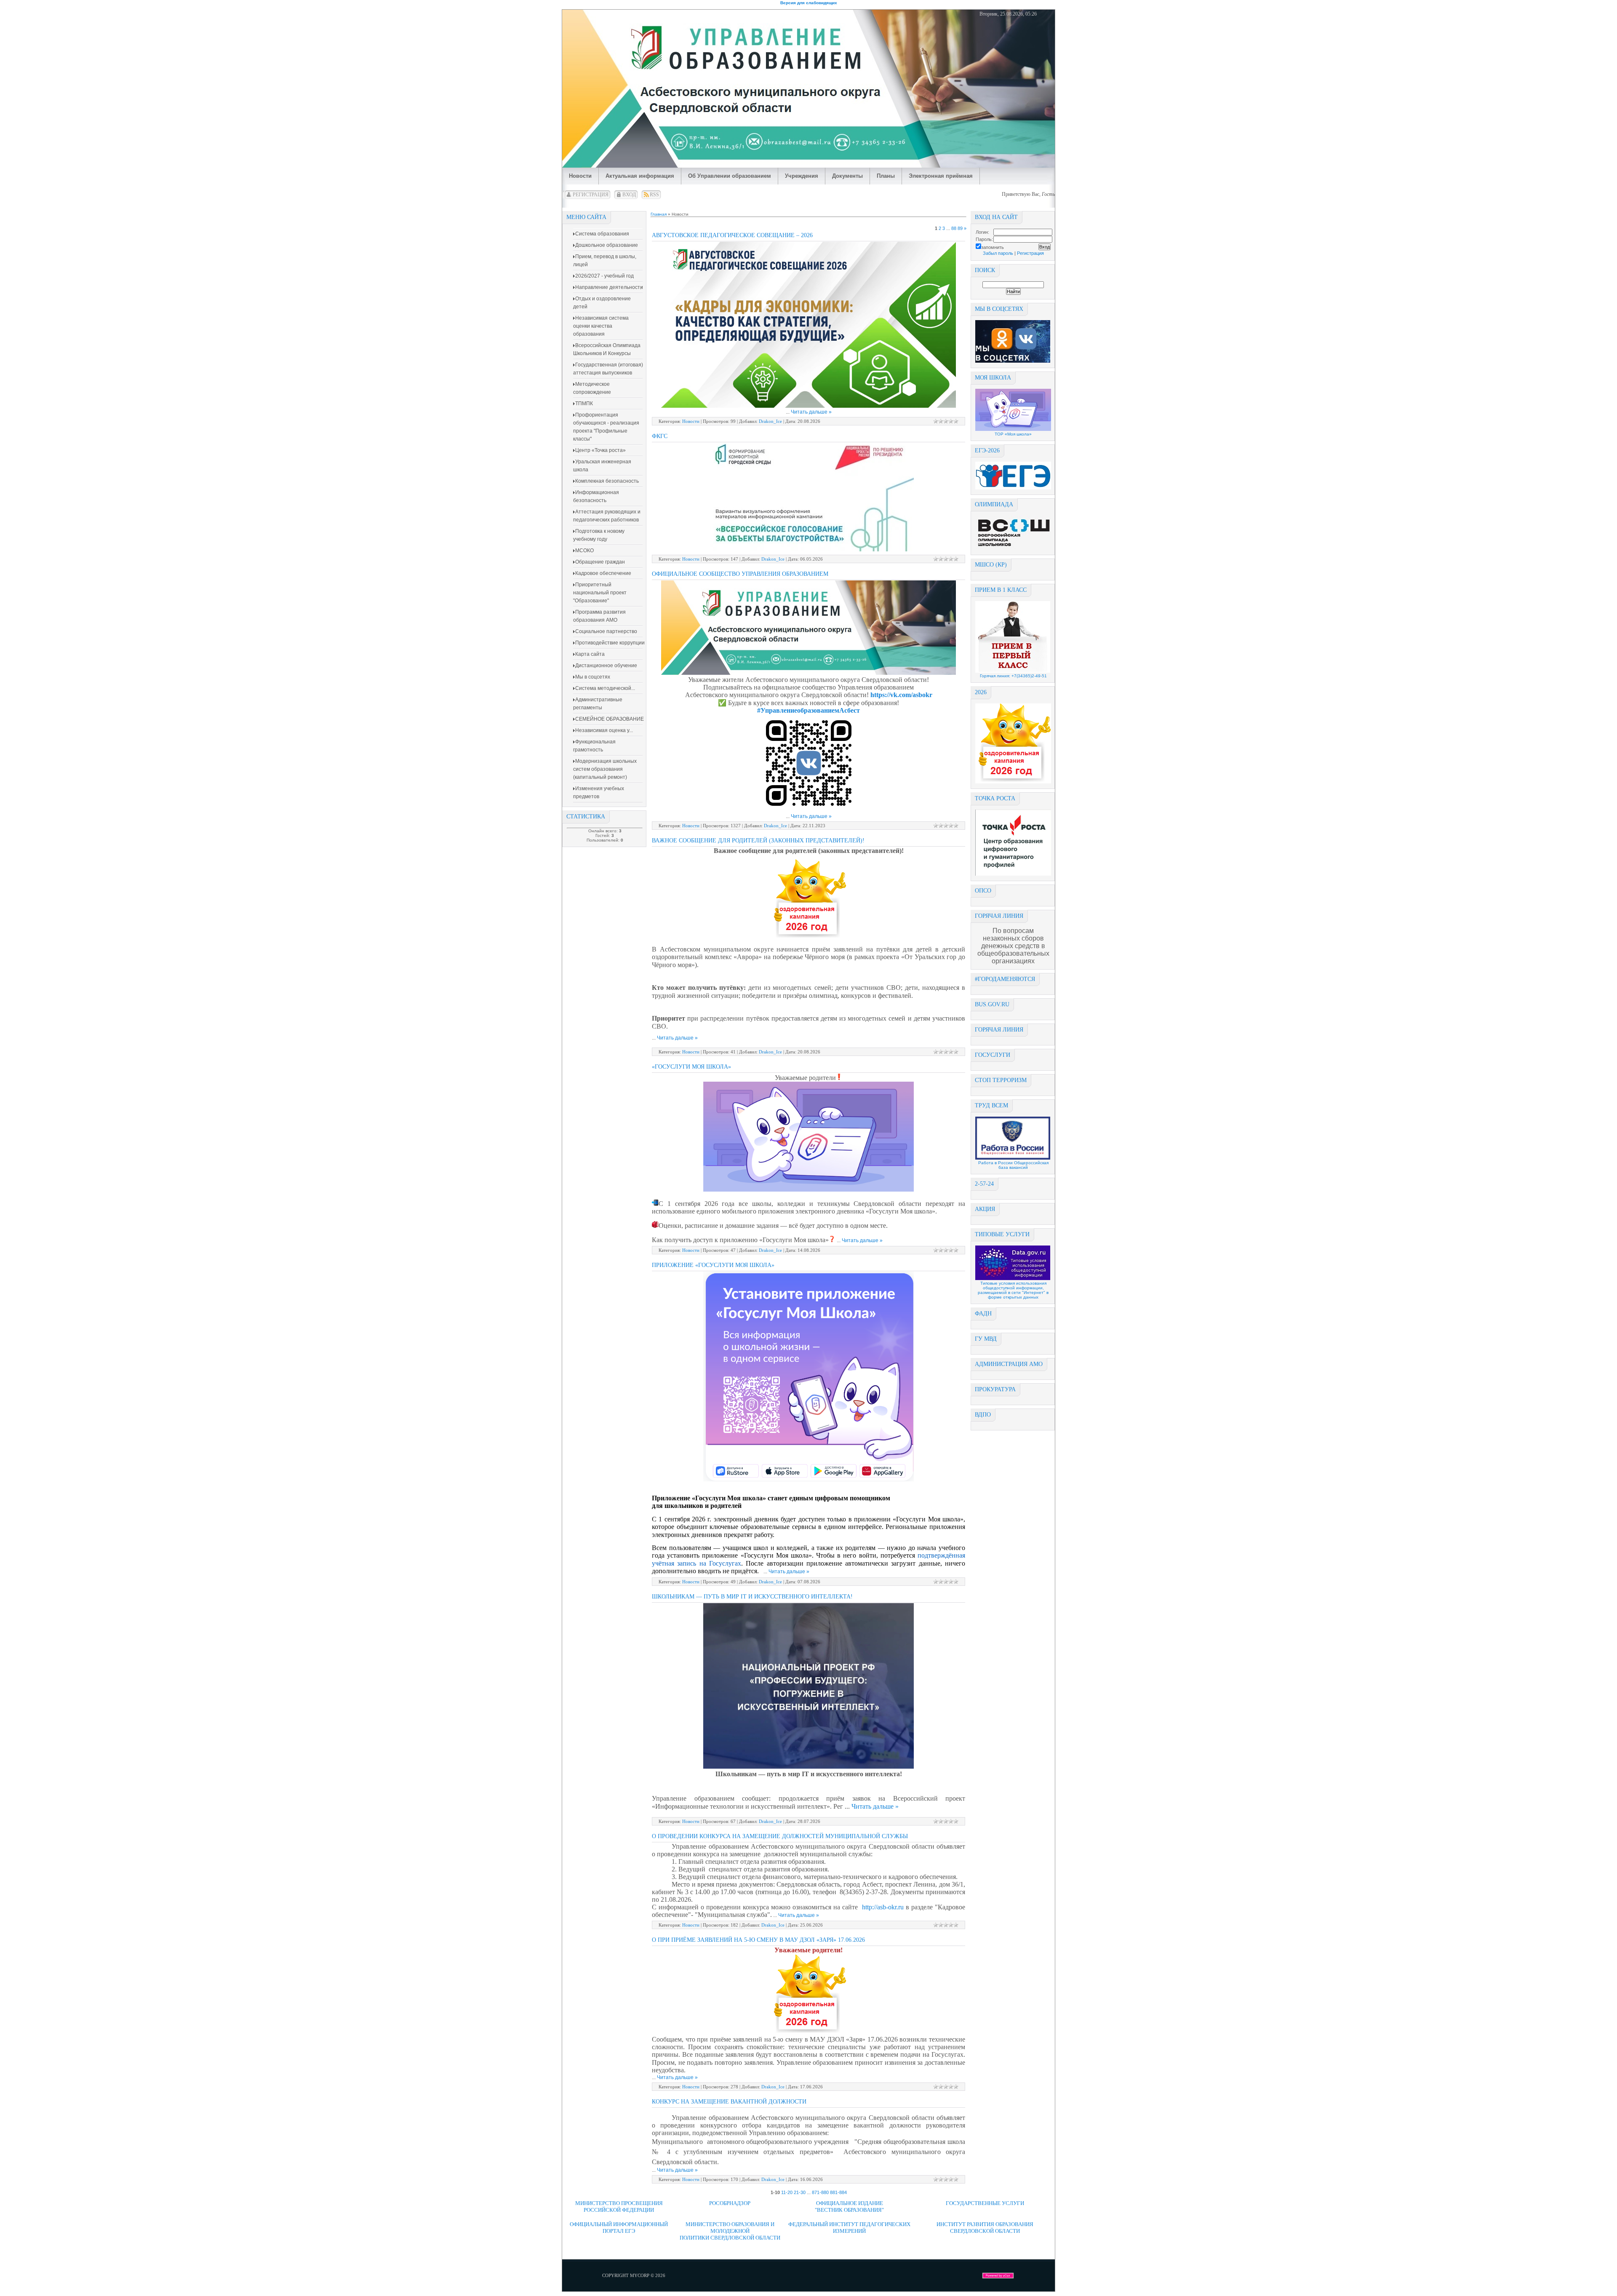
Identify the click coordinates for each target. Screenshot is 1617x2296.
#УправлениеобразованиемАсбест (808, 710)
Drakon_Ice (770, 421)
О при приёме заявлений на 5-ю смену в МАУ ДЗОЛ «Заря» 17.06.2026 (758, 1940)
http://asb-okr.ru (883, 1907)
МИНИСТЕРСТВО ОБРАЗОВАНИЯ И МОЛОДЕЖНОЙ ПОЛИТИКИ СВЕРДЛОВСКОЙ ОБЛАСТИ (730, 2231)
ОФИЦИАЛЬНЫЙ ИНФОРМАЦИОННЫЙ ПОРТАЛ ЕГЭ (619, 2228)
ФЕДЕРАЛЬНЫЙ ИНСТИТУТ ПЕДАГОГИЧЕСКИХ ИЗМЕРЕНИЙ (849, 2228)
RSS (654, 195)
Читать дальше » (811, 412)
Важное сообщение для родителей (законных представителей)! (758, 841)
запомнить (993, 247)
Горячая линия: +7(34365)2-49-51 (1013, 676)
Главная (659, 214)
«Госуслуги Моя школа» (691, 1067)
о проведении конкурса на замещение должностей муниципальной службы (780, 1836)
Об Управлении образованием (730, 176)
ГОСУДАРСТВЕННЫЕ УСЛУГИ (985, 2203)
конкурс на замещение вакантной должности (729, 2102)
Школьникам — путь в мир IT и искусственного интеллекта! (752, 1597)
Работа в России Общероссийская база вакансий (1013, 1165)
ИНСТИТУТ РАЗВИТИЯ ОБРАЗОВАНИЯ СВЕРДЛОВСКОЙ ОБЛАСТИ (985, 2228)
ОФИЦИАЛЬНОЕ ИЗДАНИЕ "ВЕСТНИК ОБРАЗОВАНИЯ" (849, 2206)
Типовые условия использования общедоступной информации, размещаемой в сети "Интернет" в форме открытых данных (1013, 1290)
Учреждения (802, 176)
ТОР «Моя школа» (1013, 434)
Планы (886, 176)
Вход (629, 195)
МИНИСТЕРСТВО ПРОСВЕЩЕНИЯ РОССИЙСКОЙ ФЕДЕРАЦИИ (619, 2206)
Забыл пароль (998, 253)
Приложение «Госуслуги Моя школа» (713, 1265)
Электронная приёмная (941, 176)
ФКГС (660, 436)
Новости (580, 176)
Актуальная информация (640, 176)
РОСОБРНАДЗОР (730, 2203)
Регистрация (591, 195)
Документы (847, 176)
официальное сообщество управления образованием (740, 574)
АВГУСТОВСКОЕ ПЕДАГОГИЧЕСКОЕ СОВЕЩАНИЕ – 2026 (732, 235)
